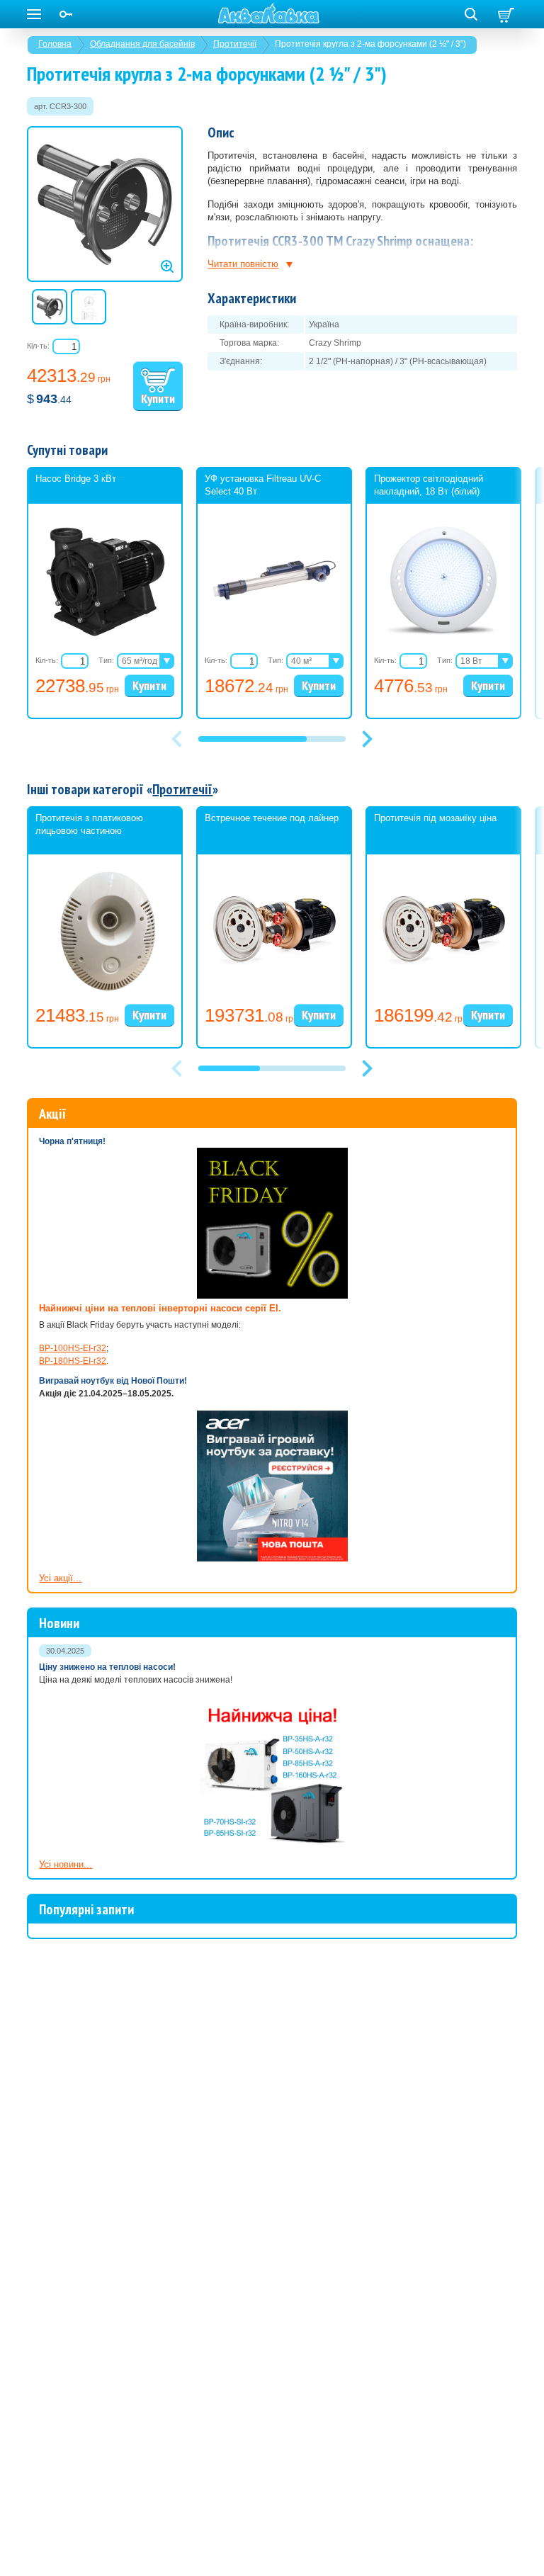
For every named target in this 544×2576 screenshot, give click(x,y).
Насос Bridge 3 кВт (76, 479)
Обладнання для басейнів (142, 44)
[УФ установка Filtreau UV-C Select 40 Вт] (274, 645)
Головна (55, 44)
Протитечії (235, 44)
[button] (367, 739)
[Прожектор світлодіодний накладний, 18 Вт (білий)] (443, 645)
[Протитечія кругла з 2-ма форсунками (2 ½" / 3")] (105, 204)
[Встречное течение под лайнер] (274, 995)
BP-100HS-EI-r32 (73, 1348)
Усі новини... (66, 1864)
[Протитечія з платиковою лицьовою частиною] (105, 995)
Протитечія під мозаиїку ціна (435, 818)
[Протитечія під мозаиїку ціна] (443, 995)
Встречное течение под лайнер (272, 818)
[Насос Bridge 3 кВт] (105, 645)
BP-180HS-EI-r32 (73, 1361)
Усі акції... (60, 1578)
